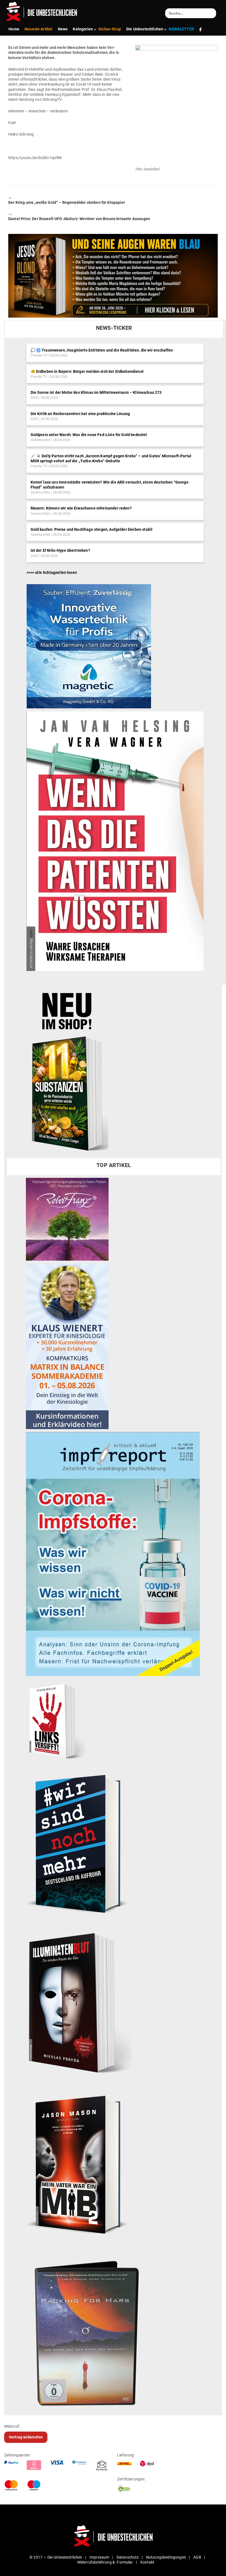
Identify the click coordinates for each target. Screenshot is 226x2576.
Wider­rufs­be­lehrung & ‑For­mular (105, 2562)
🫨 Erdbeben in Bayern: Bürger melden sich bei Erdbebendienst (87, 371)
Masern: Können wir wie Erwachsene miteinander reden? (81, 508)
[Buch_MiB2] (80, 2164)
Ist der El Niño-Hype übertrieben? (60, 550)
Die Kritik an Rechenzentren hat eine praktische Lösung (80, 414)
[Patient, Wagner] (115, 841)
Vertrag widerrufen (26, 2437)
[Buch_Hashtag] (80, 1843)
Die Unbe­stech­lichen (145, 29)
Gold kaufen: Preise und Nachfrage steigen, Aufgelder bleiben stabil (92, 529)
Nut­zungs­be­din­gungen (166, 2557)
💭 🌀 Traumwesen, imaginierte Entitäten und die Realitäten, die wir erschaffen (102, 350)
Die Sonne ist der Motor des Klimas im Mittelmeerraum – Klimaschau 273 (96, 392)
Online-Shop (110, 29)
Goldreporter (41, 440)
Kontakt (147, 2562)
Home (14, 29)
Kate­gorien (83, 29)
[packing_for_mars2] (105, 2329)
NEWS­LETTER (181, 29)
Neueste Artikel (38, 29)
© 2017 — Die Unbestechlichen (56, 2557)
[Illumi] (79, 2004)
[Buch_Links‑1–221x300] (56, 1720)
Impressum (99, 2557)
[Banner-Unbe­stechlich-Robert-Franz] (67, 1219)
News (63, 29)
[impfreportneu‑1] (113, 1553)
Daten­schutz (128, 2557)
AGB (197, 2557)
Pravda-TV (39, 355)
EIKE (34, 398)
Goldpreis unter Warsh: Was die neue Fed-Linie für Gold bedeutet (89, 435)
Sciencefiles (41, 492)
